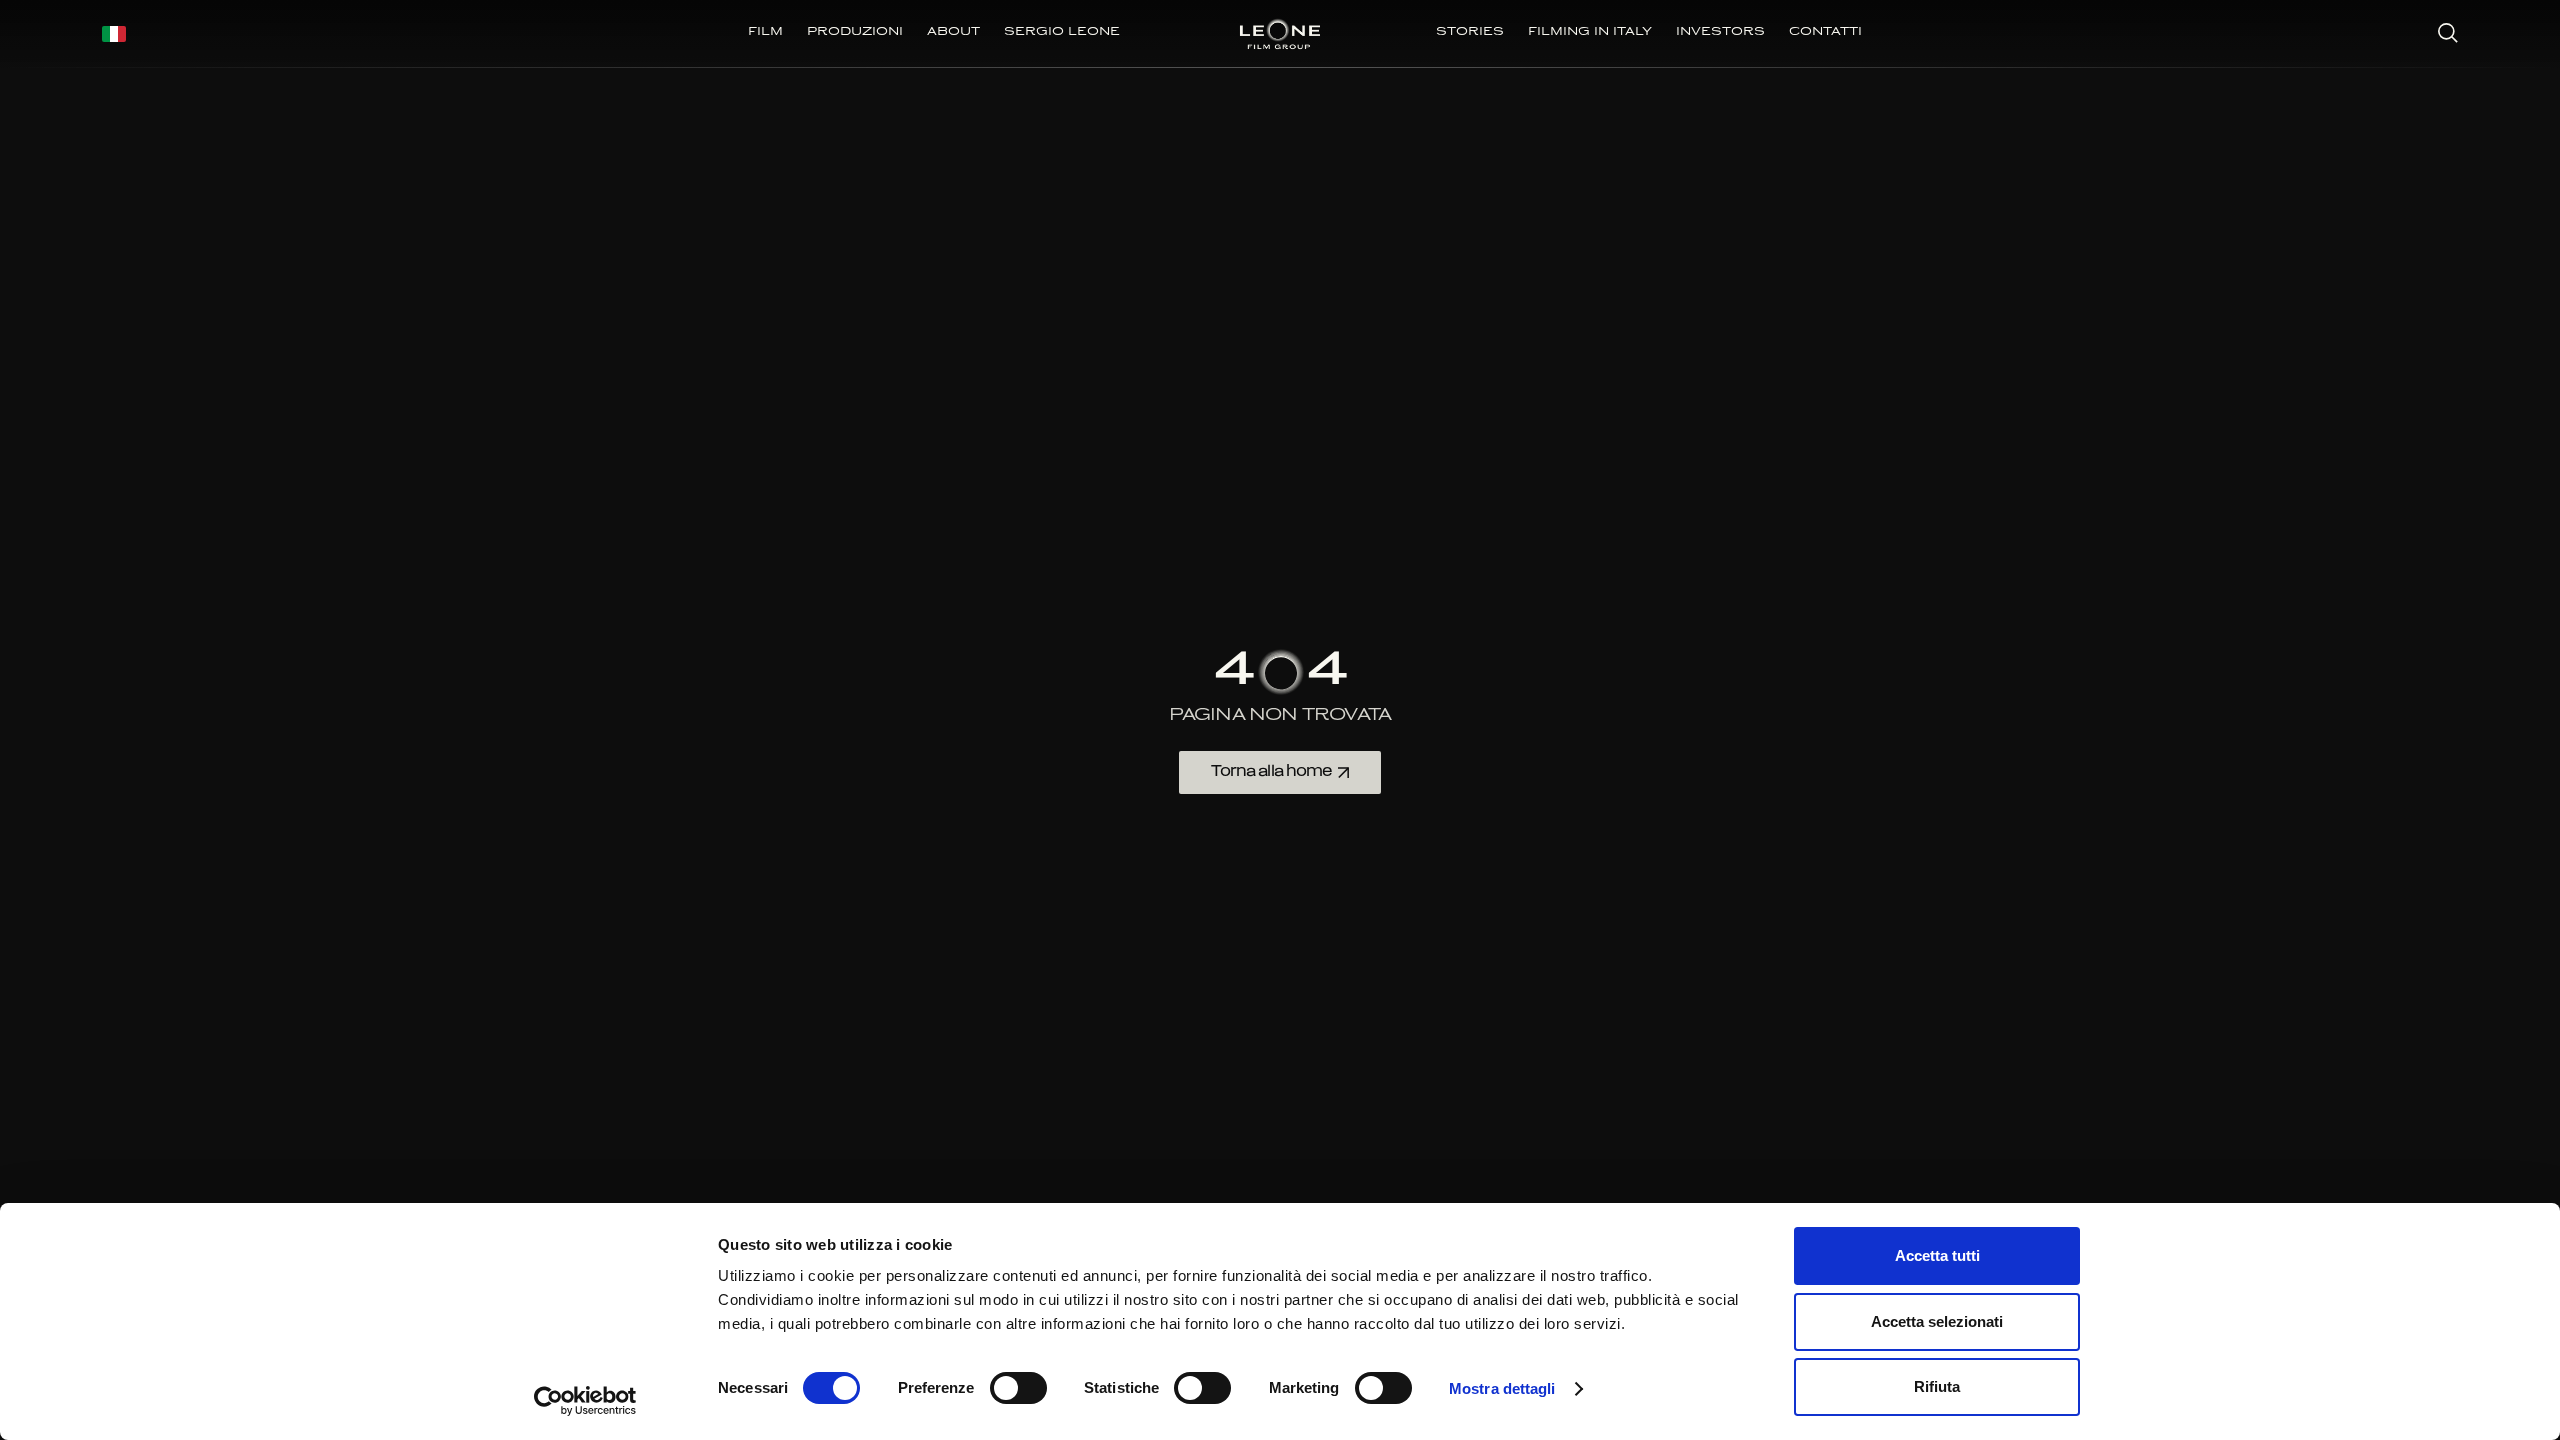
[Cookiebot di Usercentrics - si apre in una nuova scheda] (585, 1401)
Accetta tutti (1937, 1255)
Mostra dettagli (1502, 1388)
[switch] (1018, 1388)
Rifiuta (1937, 1386)
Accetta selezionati (1937, 1321)
